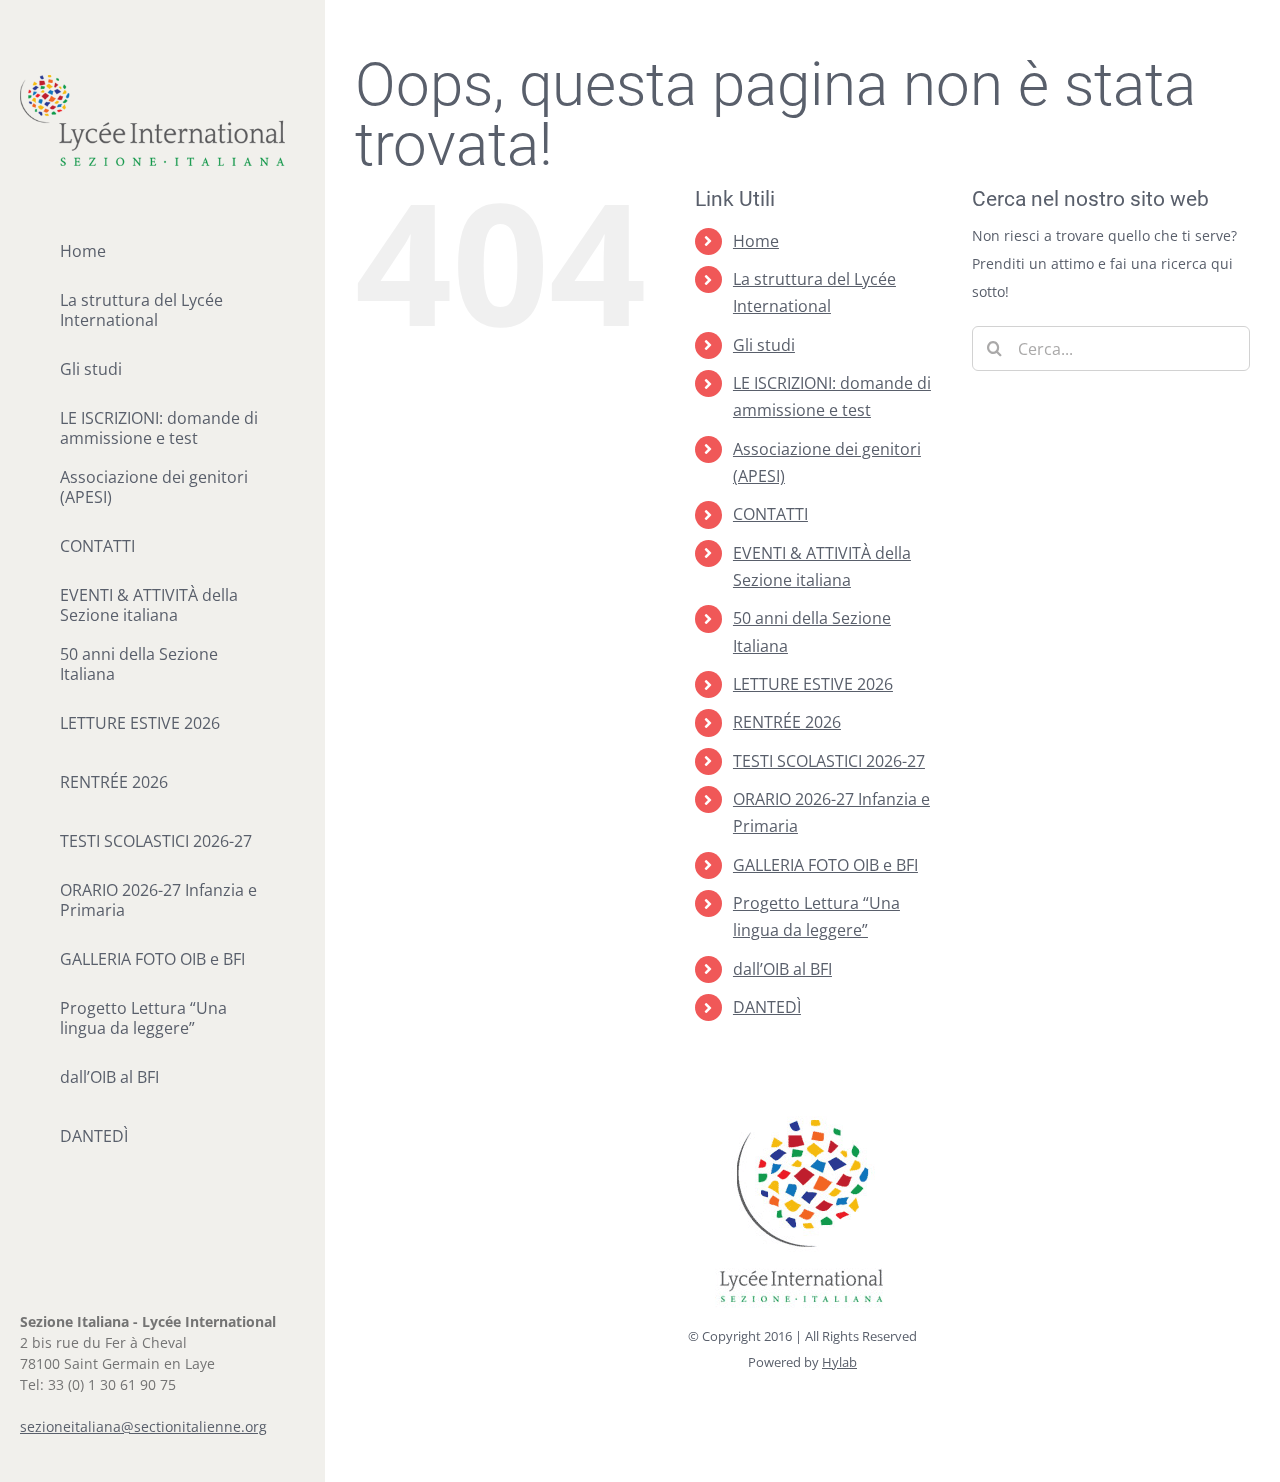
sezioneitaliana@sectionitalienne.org (143, 1426)
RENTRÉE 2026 (787, 722)
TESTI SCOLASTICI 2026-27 (829, 761)
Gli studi (764, 345)
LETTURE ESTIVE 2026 (813, 684)
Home (756, 241)
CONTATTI (770, 514)
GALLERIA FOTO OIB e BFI (825, 865)
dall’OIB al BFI (782, 969)
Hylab (839, 1362)
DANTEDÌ (767, 1007)
